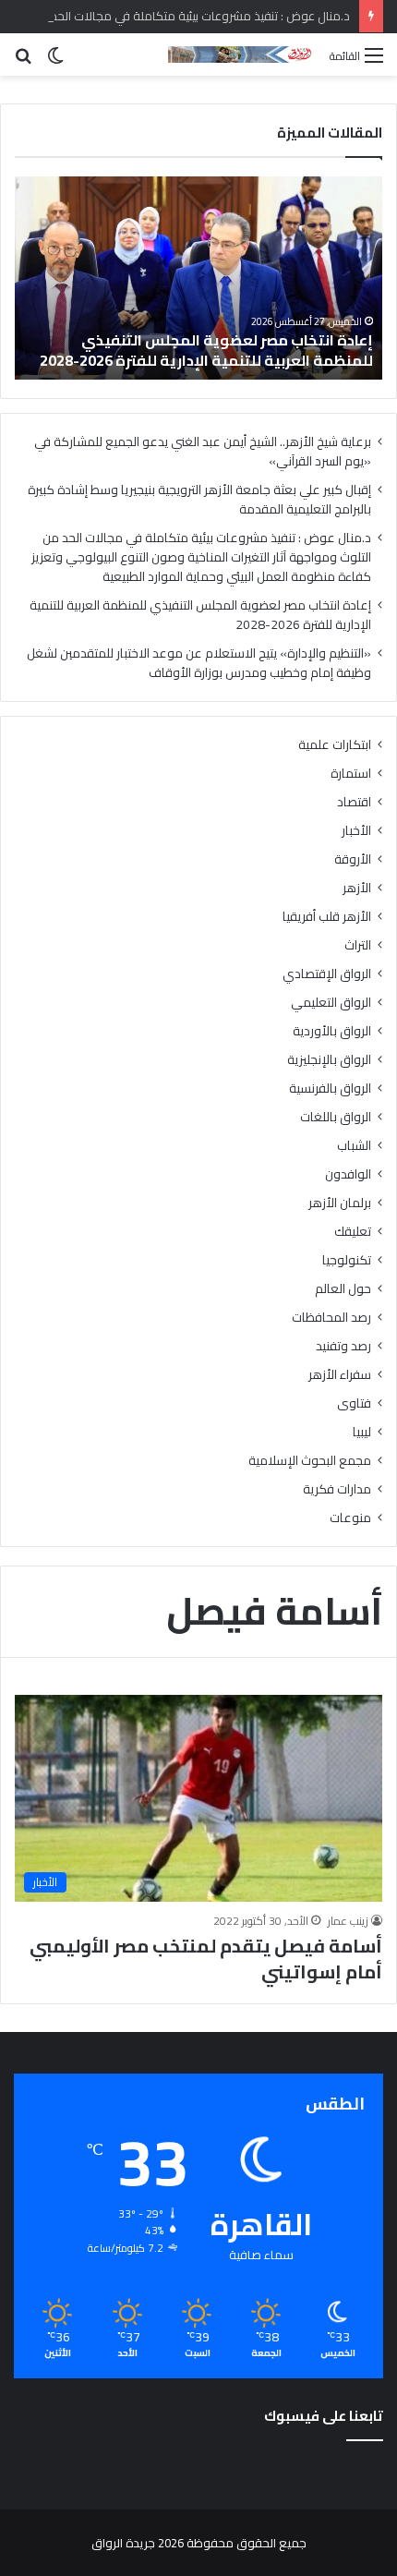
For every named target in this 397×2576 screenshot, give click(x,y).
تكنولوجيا (347, 1260)
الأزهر (357, 888)
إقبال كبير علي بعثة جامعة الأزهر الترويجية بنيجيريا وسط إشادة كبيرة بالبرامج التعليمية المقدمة (199, 499)
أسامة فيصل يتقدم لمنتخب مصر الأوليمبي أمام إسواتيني (206, 1959)
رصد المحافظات (331, 1318)
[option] (198, 278)
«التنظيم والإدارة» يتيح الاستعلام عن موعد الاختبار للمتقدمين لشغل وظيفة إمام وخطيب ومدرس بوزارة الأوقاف (199, 663)
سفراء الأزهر (340, 1375)
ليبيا (362, 1432)
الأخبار (356, 831)
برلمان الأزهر (340, 1203)
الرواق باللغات (336, 1117)
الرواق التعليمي (331, 1003)
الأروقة (353, 859)
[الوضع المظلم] (55, 61)
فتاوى (354, 1403)
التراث (358, 945)
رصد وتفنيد (343, 1346)
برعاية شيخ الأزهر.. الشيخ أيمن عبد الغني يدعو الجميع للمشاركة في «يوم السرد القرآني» (203, 451)
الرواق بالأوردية (332, 1031)
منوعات (350, 1518)
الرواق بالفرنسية (330, 1088)
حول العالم (343, 1289)
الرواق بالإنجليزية (329, 1060)
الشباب (354, 1146)
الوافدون (348, 1174)
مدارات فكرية (337, 1489)
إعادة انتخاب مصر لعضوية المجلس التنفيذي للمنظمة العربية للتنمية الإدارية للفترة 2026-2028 (206, 350)
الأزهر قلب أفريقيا (327, 917)
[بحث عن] (23, 61)
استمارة (351, 774)
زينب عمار (348, 1921)
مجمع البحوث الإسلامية (310, 1461)
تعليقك (353, 1232)
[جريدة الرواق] (242, 54)
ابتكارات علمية (335, 745)
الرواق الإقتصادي (327, 974)
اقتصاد (354, 802)
